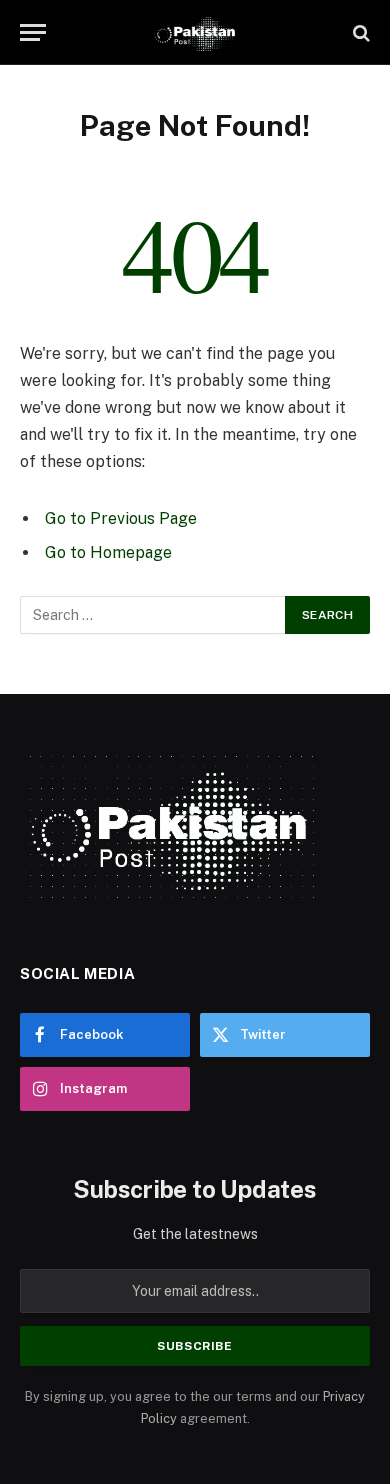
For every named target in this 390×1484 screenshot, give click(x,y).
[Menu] (33, 32)
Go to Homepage (108, 552)
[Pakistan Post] (194, 32)
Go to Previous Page (121, 518)
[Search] (359, 32)
